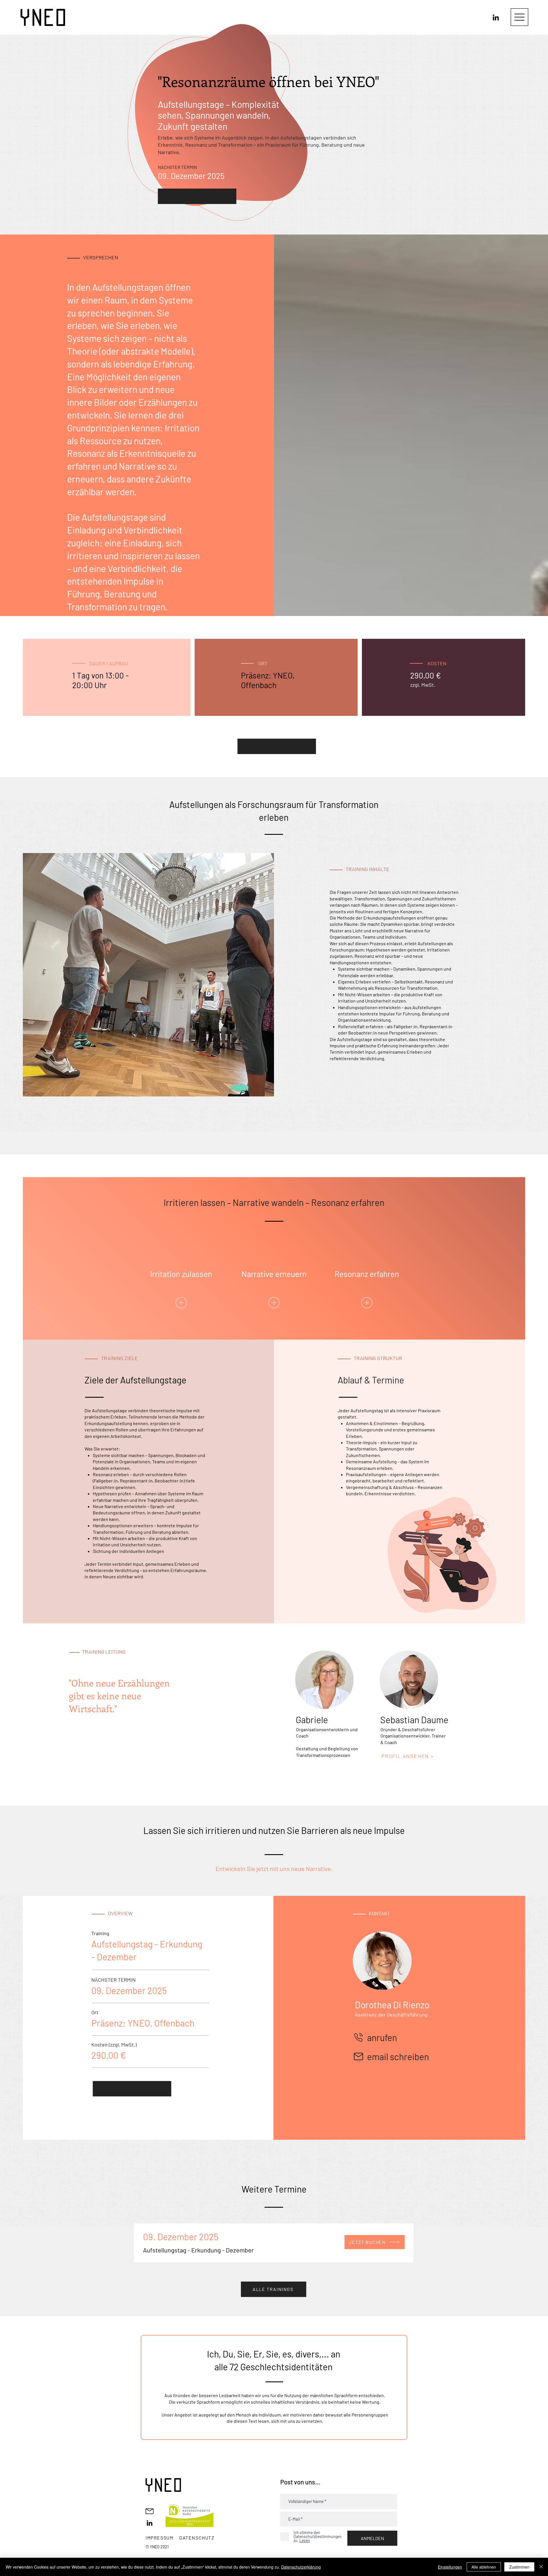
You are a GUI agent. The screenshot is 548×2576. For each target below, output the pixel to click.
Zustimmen (519, 2567)
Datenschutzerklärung (301, 2567)
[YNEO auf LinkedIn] (496, 17)
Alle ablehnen (484, 2567)
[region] (181, 1276)
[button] (519, 17)
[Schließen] (541, 2567)
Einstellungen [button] (450, 2567)
